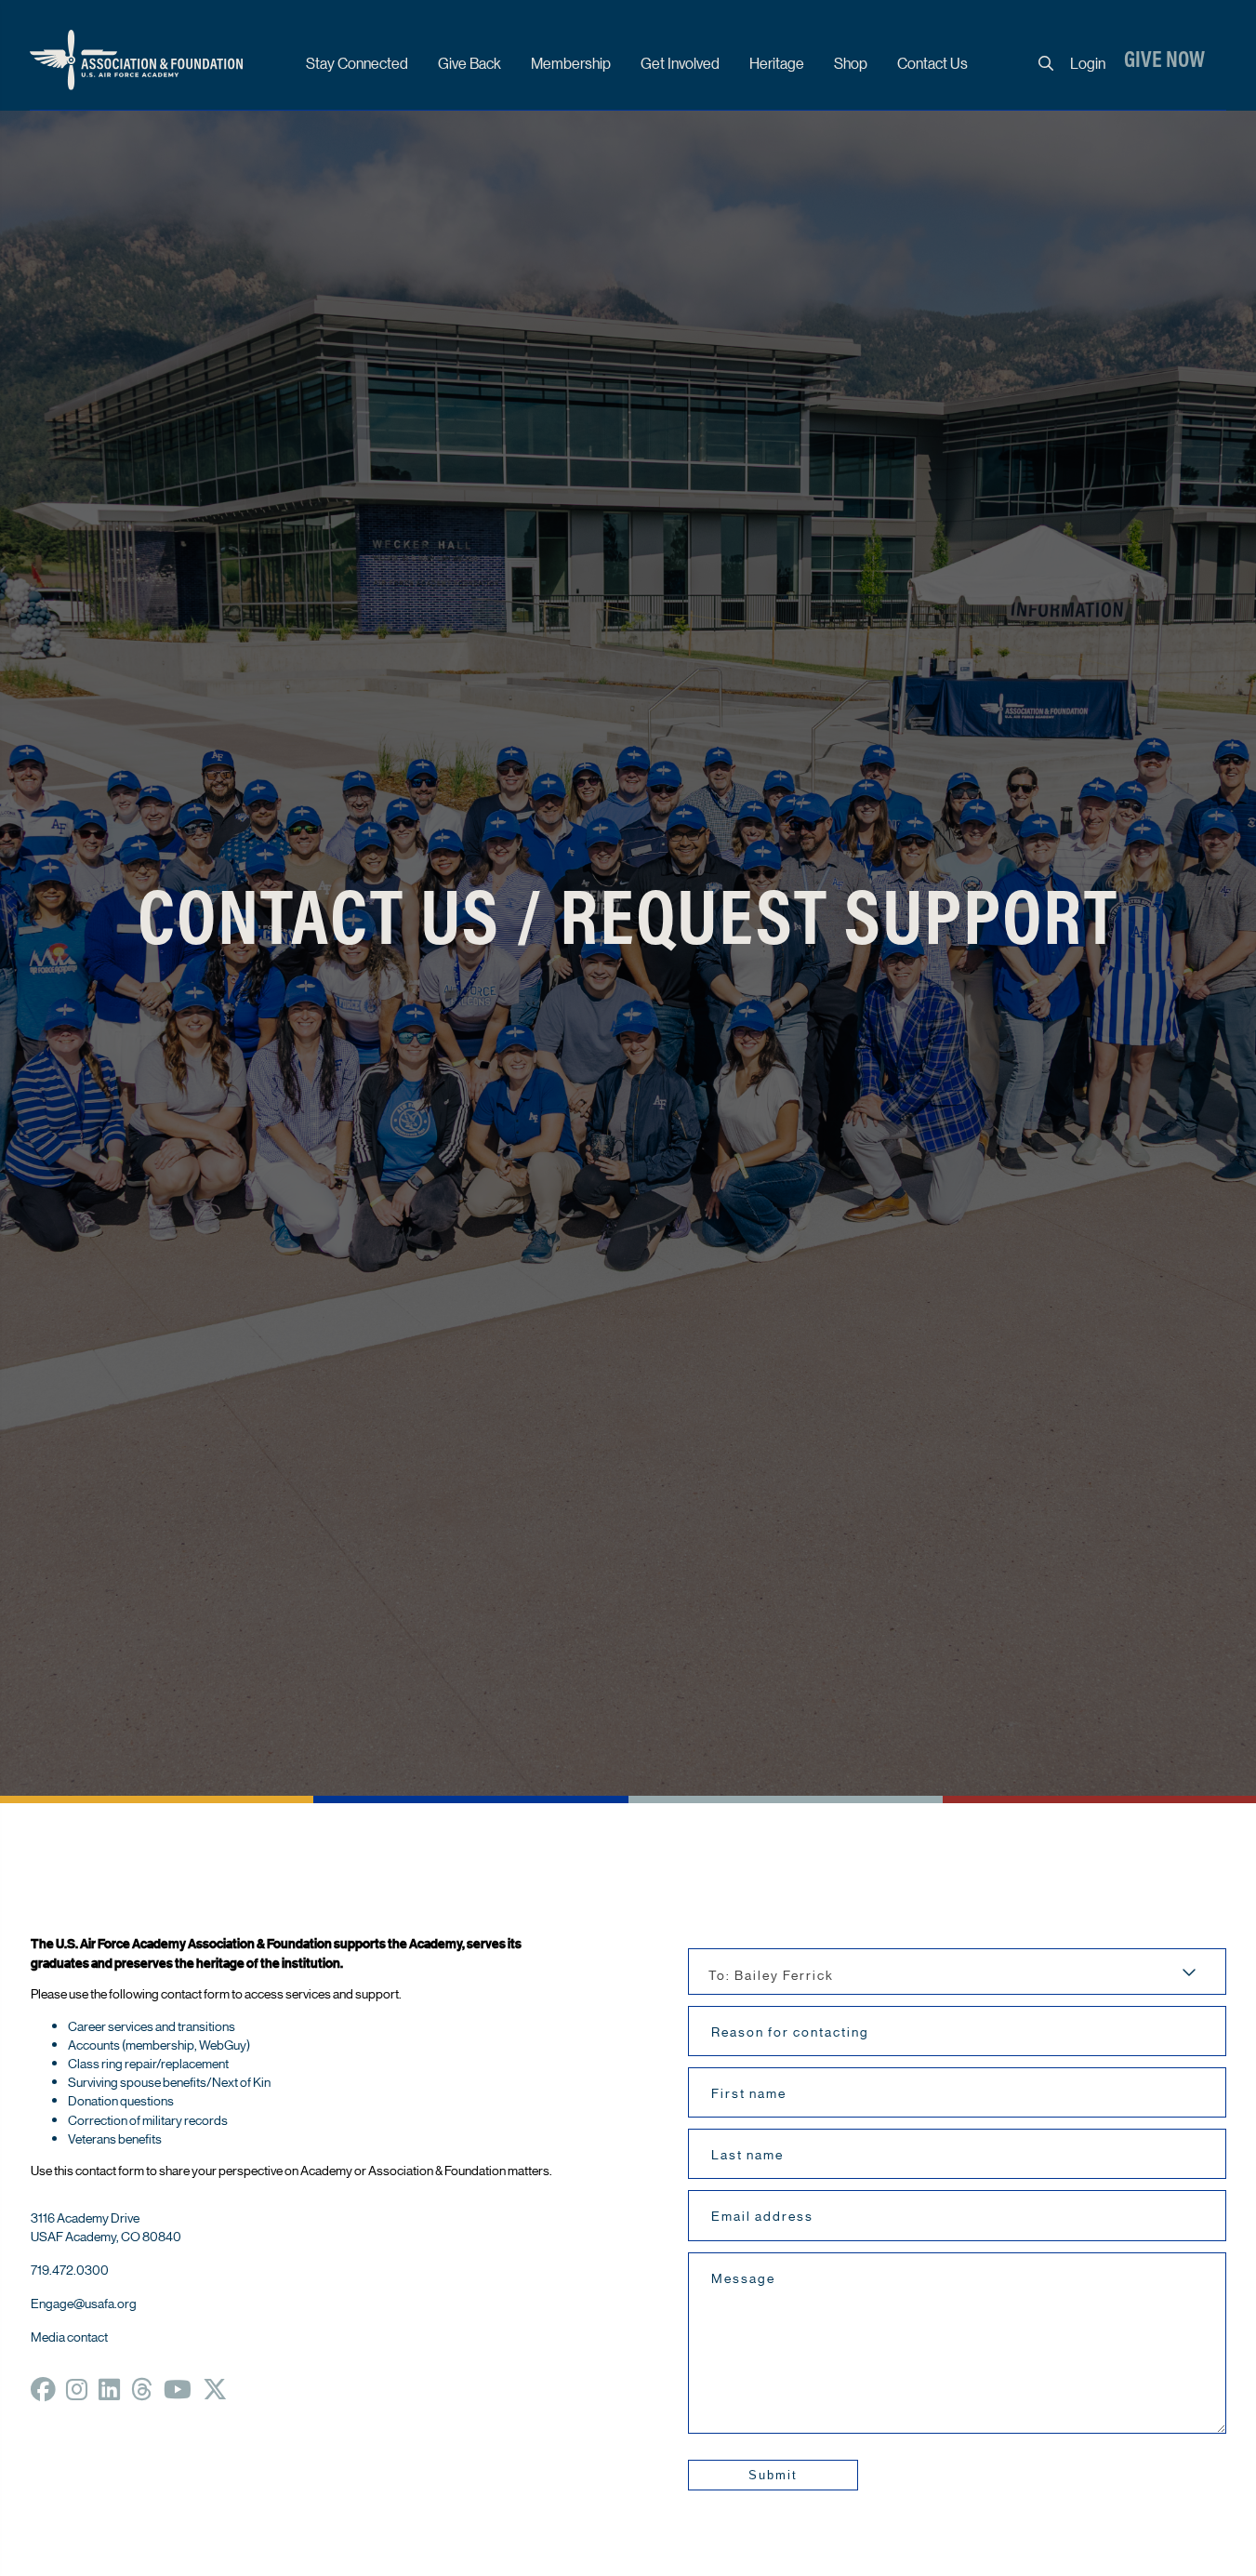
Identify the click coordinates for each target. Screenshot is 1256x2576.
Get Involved (680, 63)
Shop (851, 63)
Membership (571, 63)
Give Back (469, 63)
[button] (773, 2475)
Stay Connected (357, 63)
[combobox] (957, 1972)
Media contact (69, 2336)
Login (1088, 63)
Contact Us (932, 63)
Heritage (777, 63)
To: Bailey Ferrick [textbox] (771, 1974)
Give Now (1164, 61)
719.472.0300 (70, 2269)
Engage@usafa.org (84, 2303)
